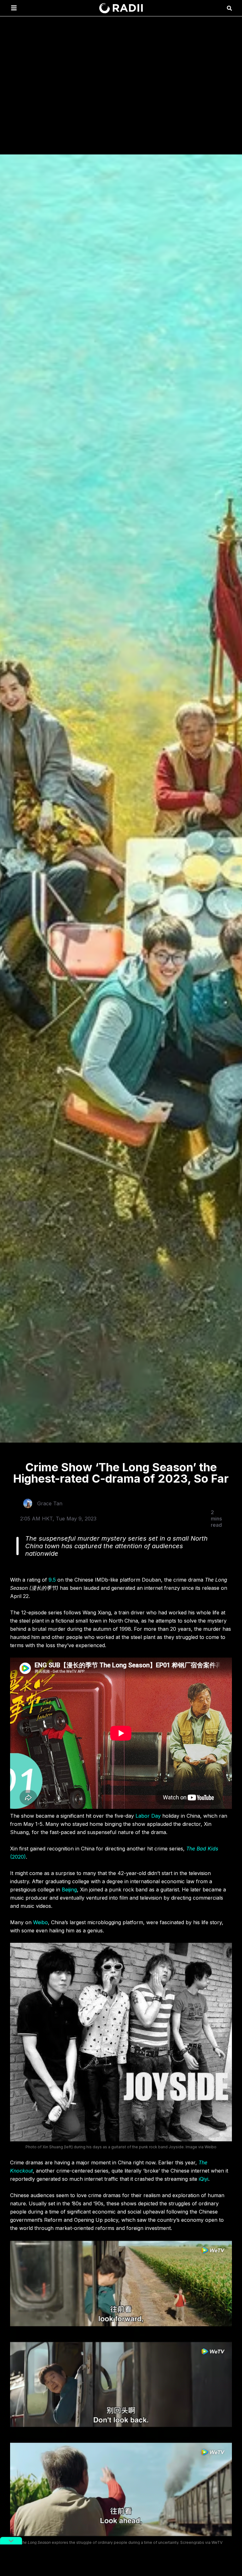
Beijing (69, 1890)
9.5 (52, 1580)
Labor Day (148, 1816)
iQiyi (204, 2179)
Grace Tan (50, 1503)
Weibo (40, 1922)
